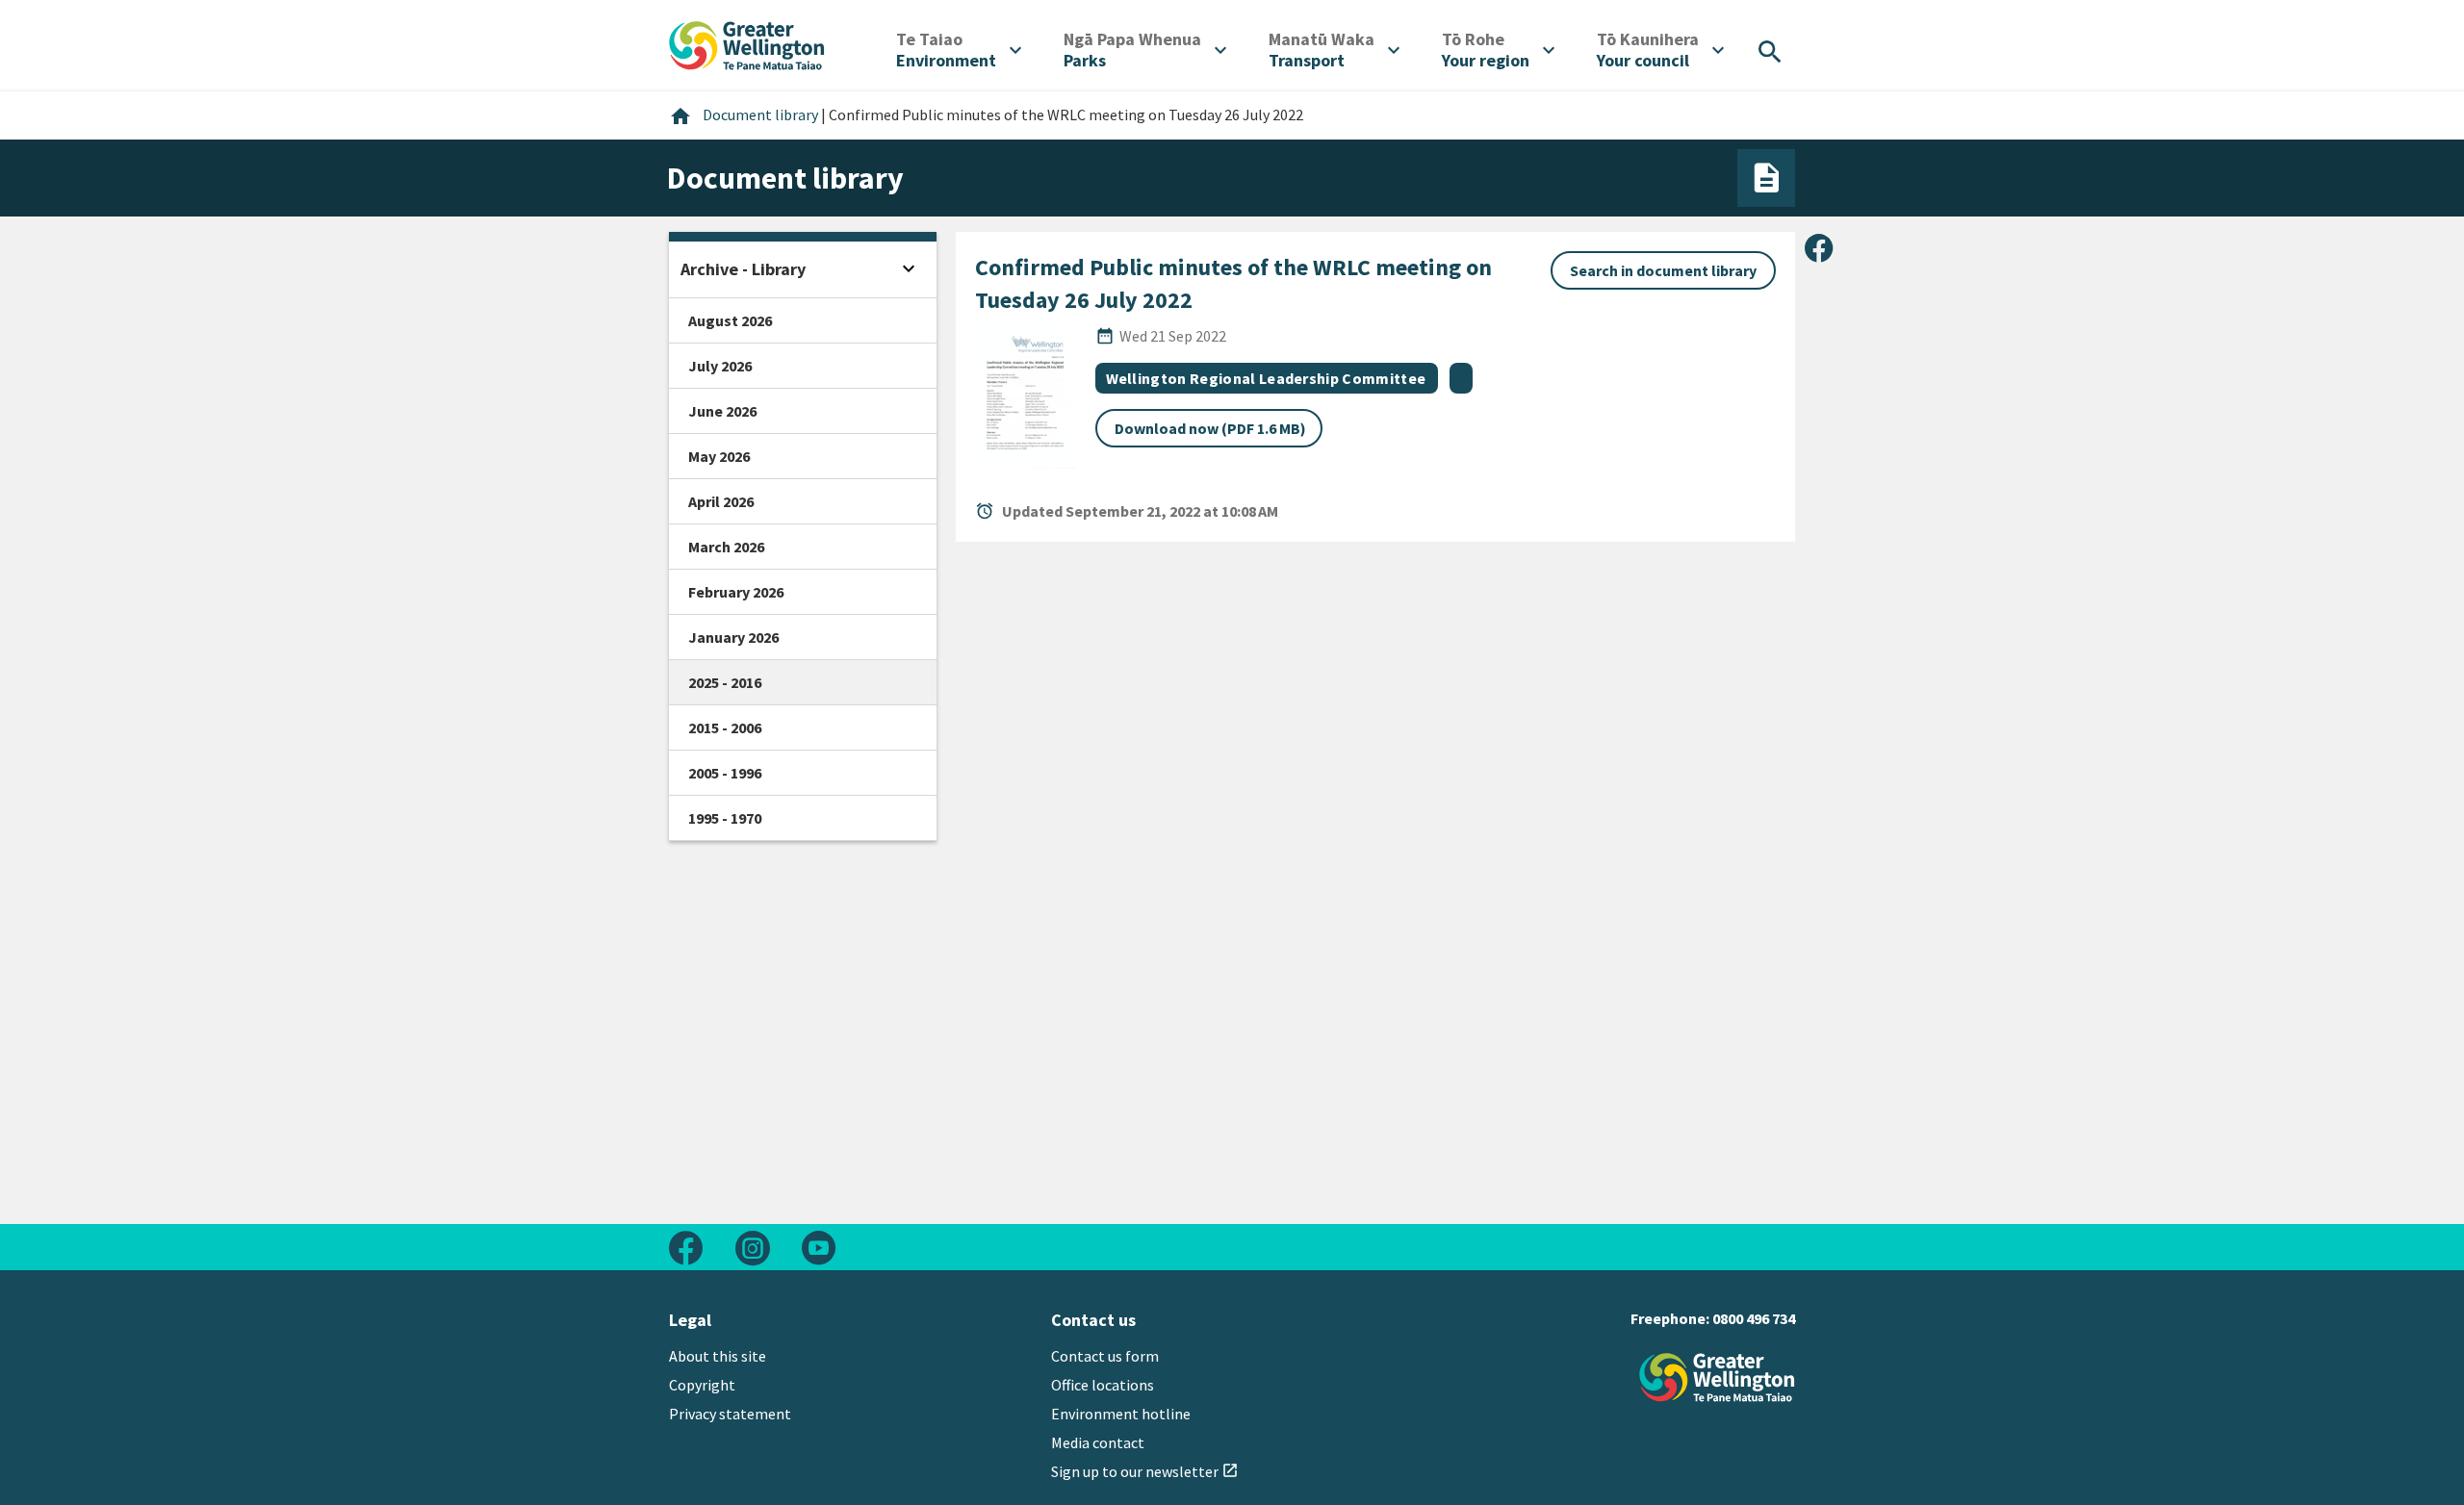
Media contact (1098, 1442)
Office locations (1103, 1385)
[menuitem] (959, 50)
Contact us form (1105, 1356)
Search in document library (1663, 270)
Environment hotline (1121, 1414)
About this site (718, 1356)
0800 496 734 (1754, 1318)
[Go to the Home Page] (1717, 1377)
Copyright (702, 1385)
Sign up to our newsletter (1145, 1471)
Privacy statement (730, 1414)
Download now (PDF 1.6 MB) (1210, 428)
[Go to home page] (747, 43)
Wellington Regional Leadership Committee (1266, 378)
